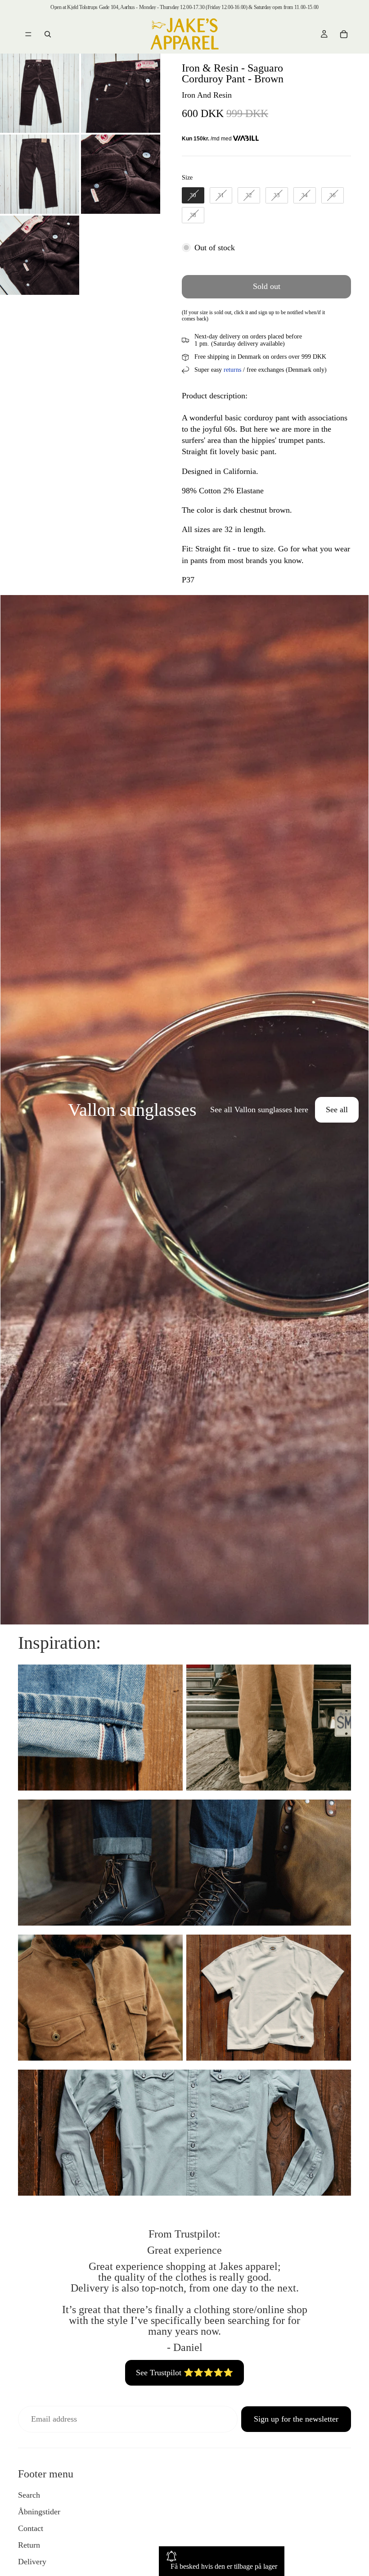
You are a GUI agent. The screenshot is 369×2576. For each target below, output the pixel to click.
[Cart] (344, 34)
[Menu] (28, 34)
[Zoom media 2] (121, 93)
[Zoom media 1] (40, 93)
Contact (31, 2528)
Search (29, 2495)
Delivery (32, 2562)
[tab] (13, 1110)
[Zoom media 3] (40, 174)
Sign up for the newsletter (296, 2419)
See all (337, 1110)
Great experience (184, 2250)
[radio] (193, 195)
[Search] (48, 34)
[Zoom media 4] (121, 174)
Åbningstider (39, 2512)
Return (29, 2545)
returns (232, 370)
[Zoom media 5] (40, 255)
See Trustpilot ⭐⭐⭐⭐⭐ (184, 2373)
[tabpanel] (184, 1110)
